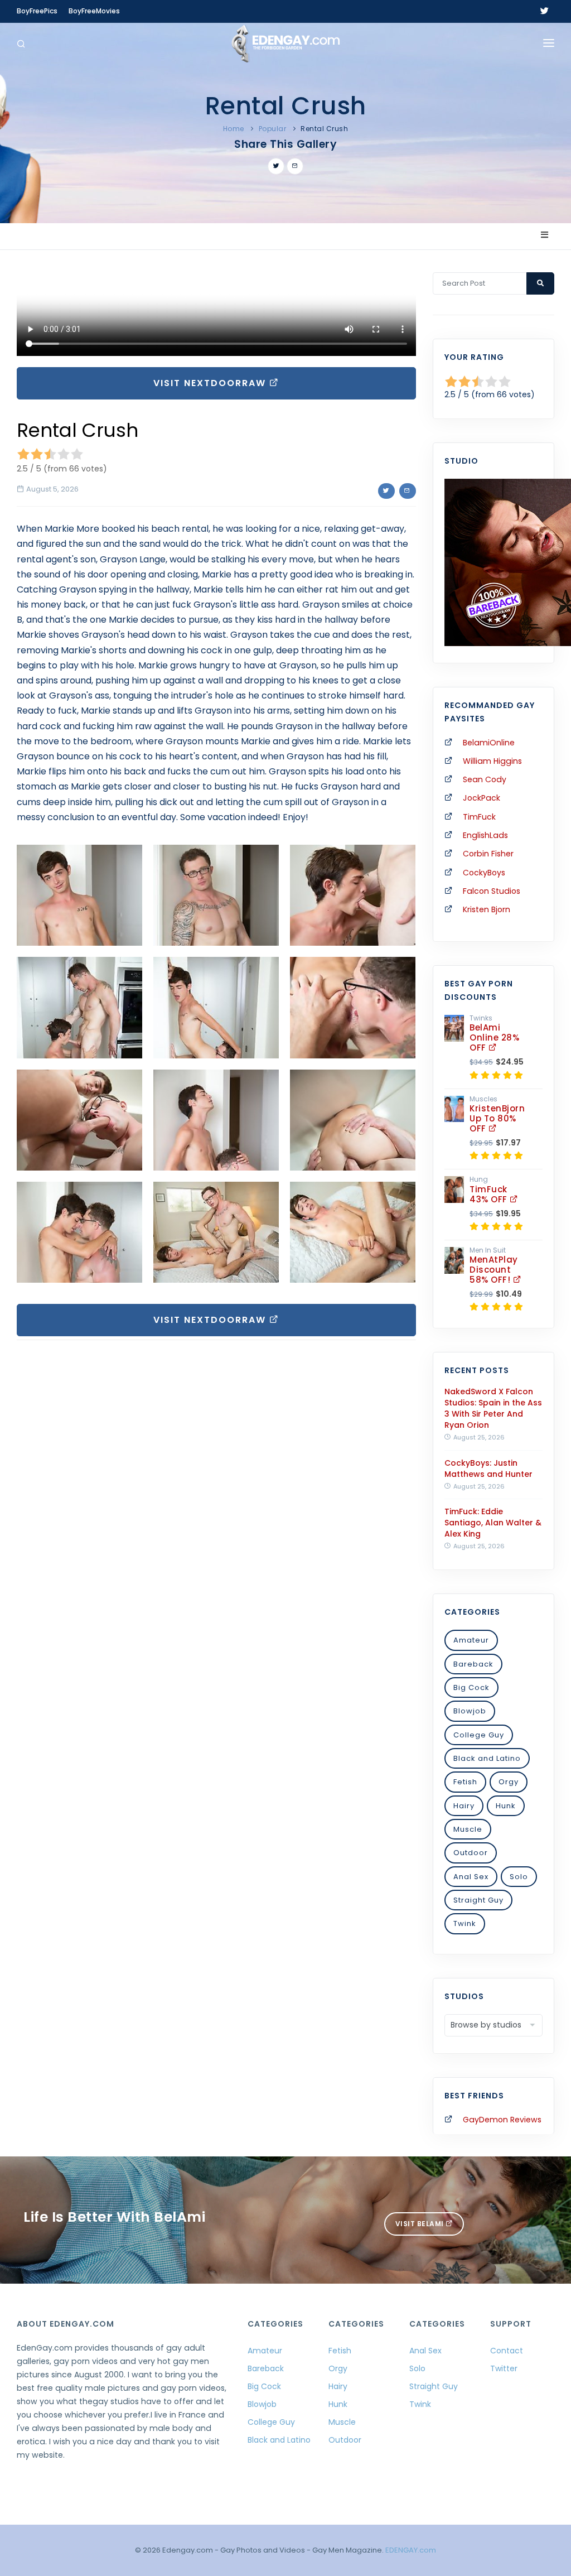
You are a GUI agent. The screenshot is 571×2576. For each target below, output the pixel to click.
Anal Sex (471, 1877)
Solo (519, 1877)
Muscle (468, 1829)
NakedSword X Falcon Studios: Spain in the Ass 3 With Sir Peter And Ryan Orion (493, 1408)
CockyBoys (484, 873)
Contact (507, 2351)
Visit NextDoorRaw (211, 383)
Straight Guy (478, 1900)
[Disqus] (216, 1502)
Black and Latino (487, 1758)
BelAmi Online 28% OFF (494, 1037)
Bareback (473, 1664)
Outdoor (471, 1853)
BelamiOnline (489, 743)
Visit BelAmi (421, 2224)
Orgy (509, 1782)
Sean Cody (485, 779)
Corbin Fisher (488, 854)
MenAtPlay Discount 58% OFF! (494, 1270)
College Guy (479, 1735)
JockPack (482, 798)
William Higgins (492, 761)
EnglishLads (485, 835)
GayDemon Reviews (502, 2120)
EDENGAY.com (411, 2550)
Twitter (504, 2368)
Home (234, 129)
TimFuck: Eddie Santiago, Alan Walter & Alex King (493, 1523)
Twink (465, 1923)
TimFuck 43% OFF (490, 1194)
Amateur (471, 1640)
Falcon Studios (492, 891)
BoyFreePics (37, 11)
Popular (273, 129)
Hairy (464, 1806)
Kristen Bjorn (487, 909)
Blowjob (470, 1711)
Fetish (465, 1782)
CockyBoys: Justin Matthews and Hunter (488, 1468)
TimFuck (479, 817)
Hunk (506, 1806)
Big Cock (471, 1687)
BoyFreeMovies (94, 11)
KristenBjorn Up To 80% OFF (497, 1118)
